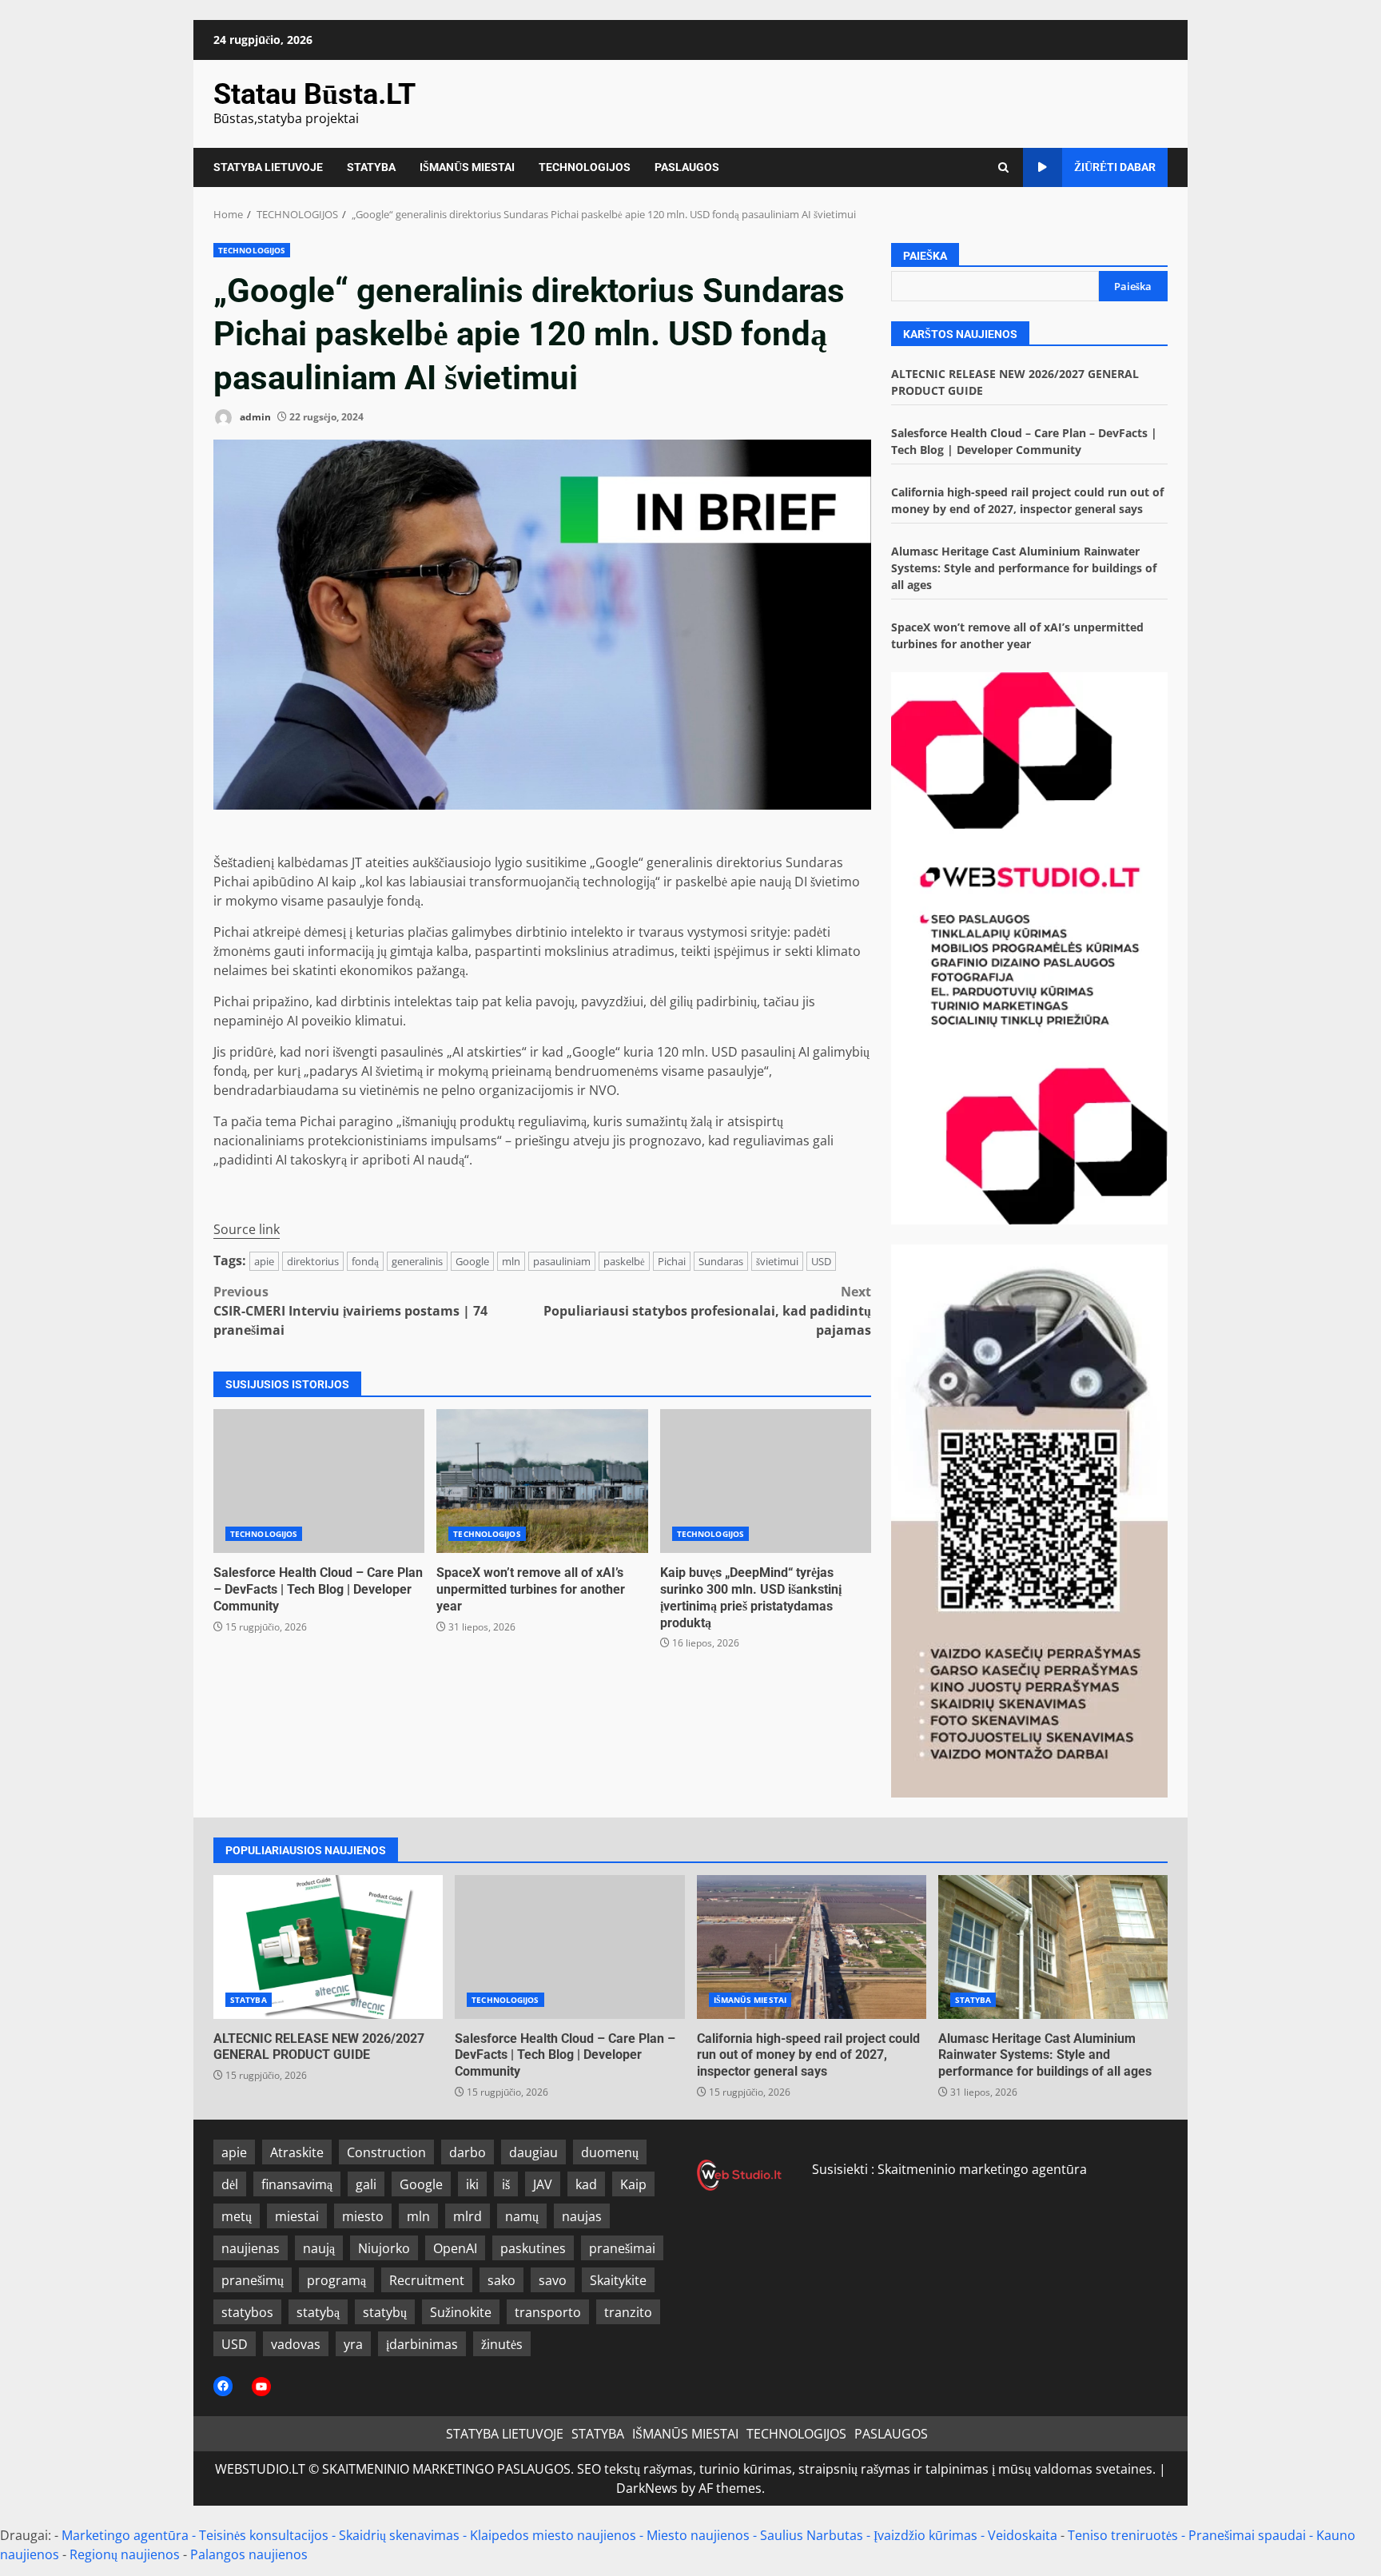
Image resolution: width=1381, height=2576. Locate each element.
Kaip (633, 2184)
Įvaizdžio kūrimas (925, 2535)
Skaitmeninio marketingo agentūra (982, 2169)
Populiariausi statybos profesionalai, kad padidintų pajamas (707, 1311)
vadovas (296, 2344)
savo (553, 2280)
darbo (468, 2152)
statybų (385, 2312)
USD (821, 1261)
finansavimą (297, 2184)
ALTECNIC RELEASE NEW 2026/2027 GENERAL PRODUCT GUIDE (328, 1947)
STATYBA (371, 167)
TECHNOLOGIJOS (585, 167)
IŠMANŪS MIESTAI (467, 167)
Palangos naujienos (249, 2554)
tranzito (628, 2312)
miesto (363, 2216)
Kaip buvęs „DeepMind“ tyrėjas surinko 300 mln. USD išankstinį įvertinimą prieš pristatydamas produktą (766, 1481)
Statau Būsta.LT (314, 94)
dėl (230, 2184)
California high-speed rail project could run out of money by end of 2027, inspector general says (812, 1947)
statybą (318, 2312)
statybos (247, 2312)
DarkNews (647, 2488)
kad (586, 2184)
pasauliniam (562, 1261)
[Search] (1003, 167)
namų (522, 2216)
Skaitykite (618, 2280)
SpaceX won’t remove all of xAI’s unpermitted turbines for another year (542, 1481)
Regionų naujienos (125, 2554)
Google (472, 1261)
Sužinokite (461, 2312)
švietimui (777, 1261)
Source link (247, 1229)
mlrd (468, 2216)
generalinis (417, 1261)
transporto (548, 2312)
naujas (582, 2216)
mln (511, 1261)
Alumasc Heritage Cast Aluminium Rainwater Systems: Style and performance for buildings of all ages (1024, 568)
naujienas (251, 2248)
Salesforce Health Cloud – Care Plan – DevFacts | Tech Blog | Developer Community (319, 1481)
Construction (386, 2152)
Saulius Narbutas (812, 2535)
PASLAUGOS (687, 167)
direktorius (313, 1261)
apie (264, 1261)
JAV (543, 2184)
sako (501, 2280)
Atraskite (297, 2152)
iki (472, 2184)
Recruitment (427, 2280)
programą (336, 2280)
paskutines (533, 2248)
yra (353, 2344)
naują (319, 2248)
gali (366, 2184)
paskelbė (624, 1261)
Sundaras (721, 1261)
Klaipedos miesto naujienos (553, 2535)
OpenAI (455, 2248)
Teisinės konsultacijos (264, 2535)
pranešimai (622, 2248)
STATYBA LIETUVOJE (268, 167)
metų (237, 2216)
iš (506, 2184)
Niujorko (384, 2248)
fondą (365, 1261)
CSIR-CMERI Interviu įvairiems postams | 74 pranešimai (350, 1311)
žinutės (502, 2344)
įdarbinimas (422, 2344)
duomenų (610, 2152)
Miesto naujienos (698, 2535)
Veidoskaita (1023, 2535)
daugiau (533, 2152)
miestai (297, 2216)
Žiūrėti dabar (1115, 167)
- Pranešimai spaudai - (1249, 2535)
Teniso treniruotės (1123, 2535)
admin (254, 417)
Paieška (925, 256)
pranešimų (253, 2280)
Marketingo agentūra (125, 2535)
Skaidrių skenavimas (399, 2535)
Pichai (672, 1261)
